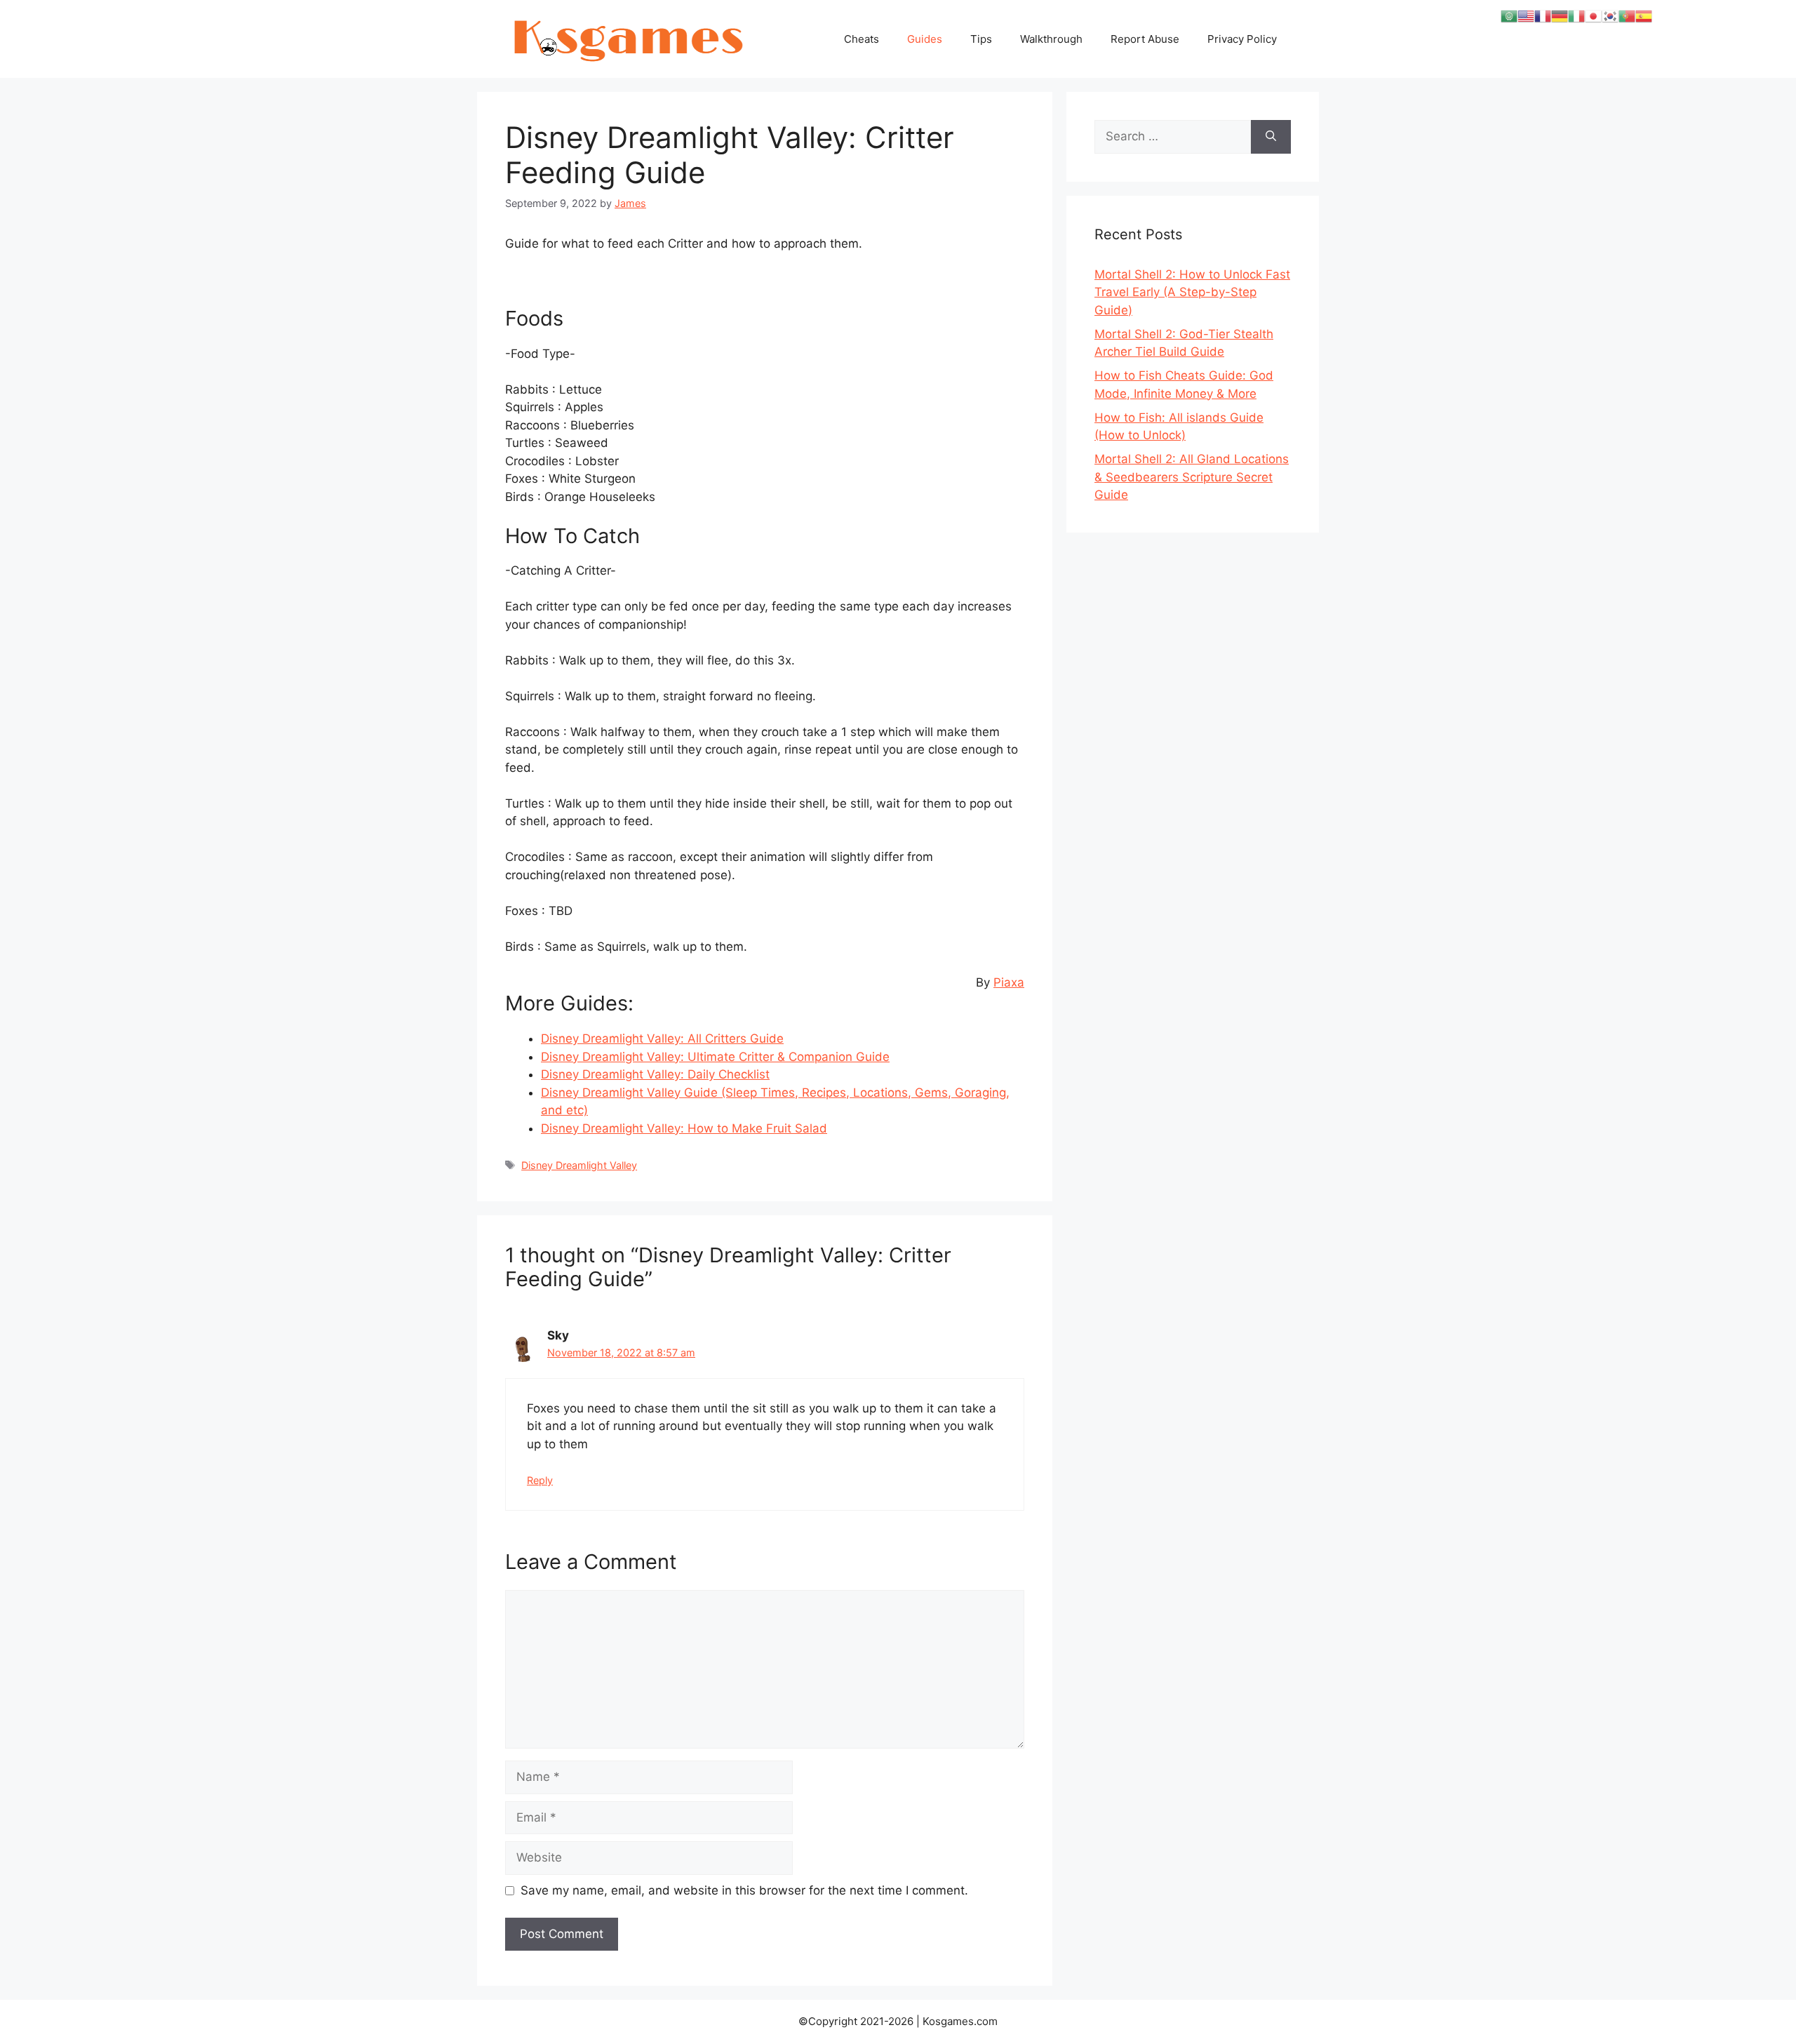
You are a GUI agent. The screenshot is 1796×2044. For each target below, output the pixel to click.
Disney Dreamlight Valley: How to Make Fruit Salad (684, 1128)
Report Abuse (1145, 39)
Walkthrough (1051, 39)
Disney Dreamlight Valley (579, 1165)
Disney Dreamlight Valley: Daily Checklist (655, 1074)
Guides (925, 39)
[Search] (1271, 137)
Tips (981, 39)
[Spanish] (1644, 15)
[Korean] (1610, 15)
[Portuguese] (1627, 15)
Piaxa (1009, 982)
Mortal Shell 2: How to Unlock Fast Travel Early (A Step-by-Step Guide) (1192, 292)
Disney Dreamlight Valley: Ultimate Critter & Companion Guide (715, 1057)
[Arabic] (1509, 15)
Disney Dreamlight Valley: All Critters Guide (662, 1038)
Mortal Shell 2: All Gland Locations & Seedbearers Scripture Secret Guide (1192, 477)
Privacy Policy (1242, 39)
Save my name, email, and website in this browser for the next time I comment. (744, 1890)
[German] (1560, 15)
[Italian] (1576, 15)
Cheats (862, 39)
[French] (1543, 15)
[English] (1526, 15)
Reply (540, 1480)
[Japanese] (1593, 15)
